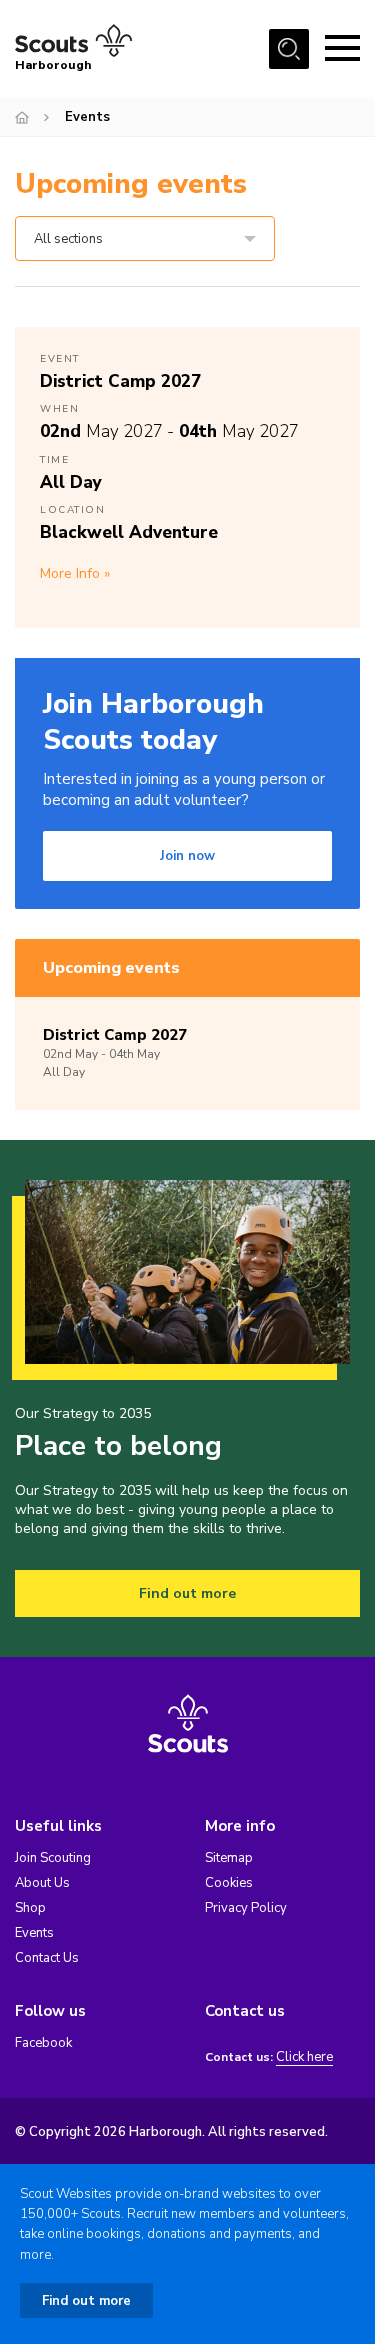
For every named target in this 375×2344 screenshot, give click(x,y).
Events (34, 1933)
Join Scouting (53, 1858)
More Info (70, 573)
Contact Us (47, 1958)
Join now (187, 856)
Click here (304, 2057)
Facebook (43, 2043)
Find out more (187, 1593)
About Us (42, 1883)
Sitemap (229, 1858)
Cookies (229, 1883)
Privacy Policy (246, 1908)
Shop (30, 1908)
